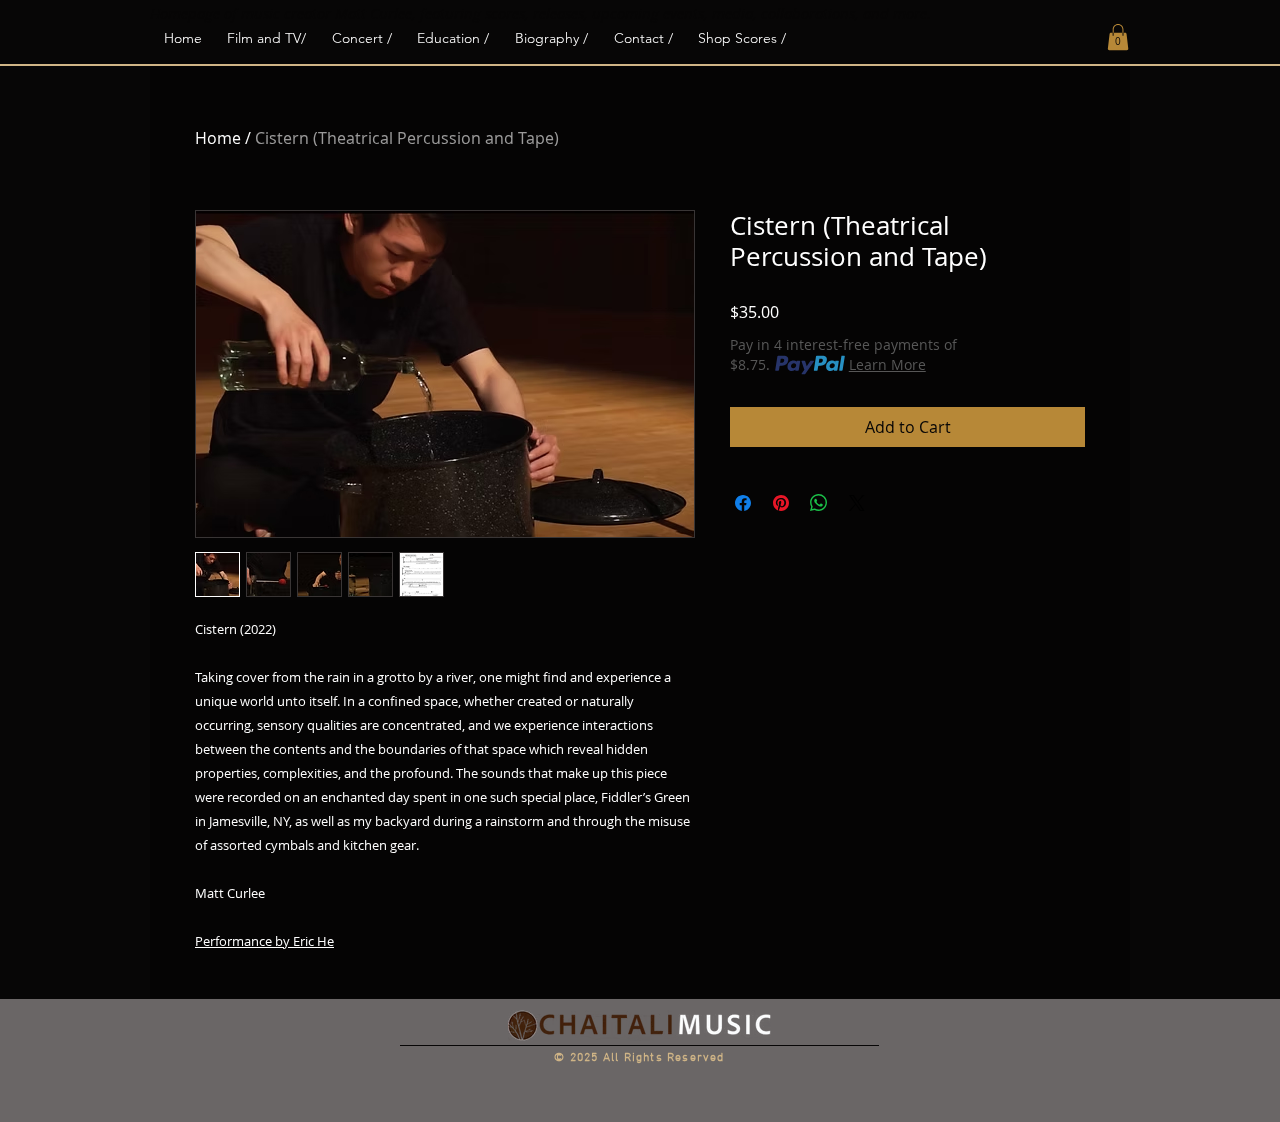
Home (218, 138)
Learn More (887, 364)
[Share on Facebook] (743, 503)
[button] (1118, 37)
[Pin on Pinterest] (781, 503)
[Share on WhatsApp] (819, 503)
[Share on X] (857, 503)
